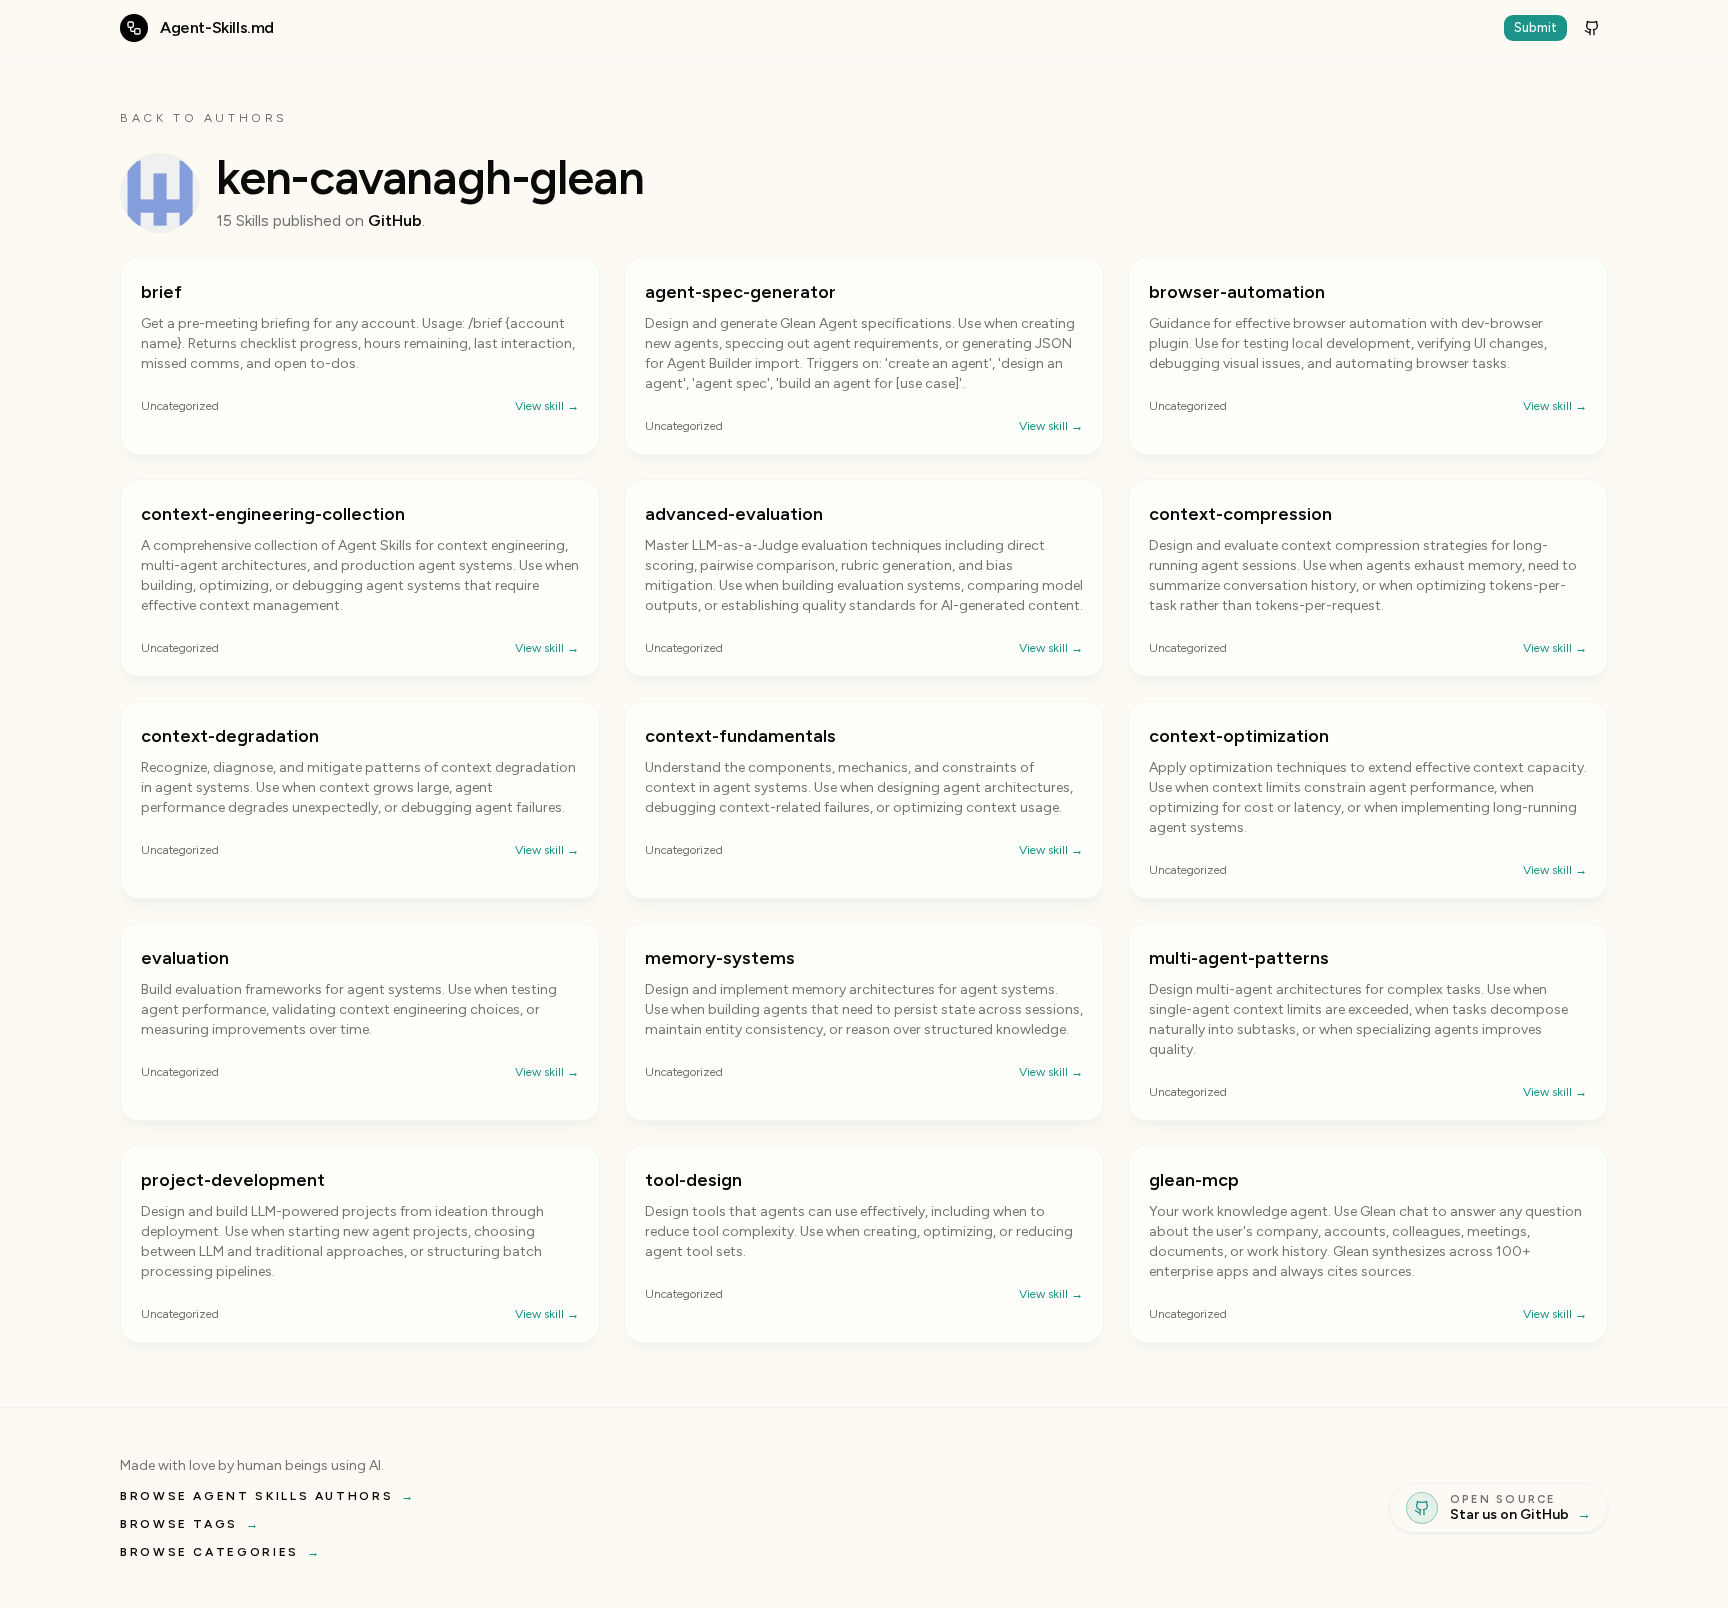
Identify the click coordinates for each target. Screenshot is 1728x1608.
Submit (1535, 27)
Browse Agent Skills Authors (268, 1496)
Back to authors (204, 118)
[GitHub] (1592, 28)
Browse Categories (221, 1552)
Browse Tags (190, 1524)
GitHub (395, 220)
